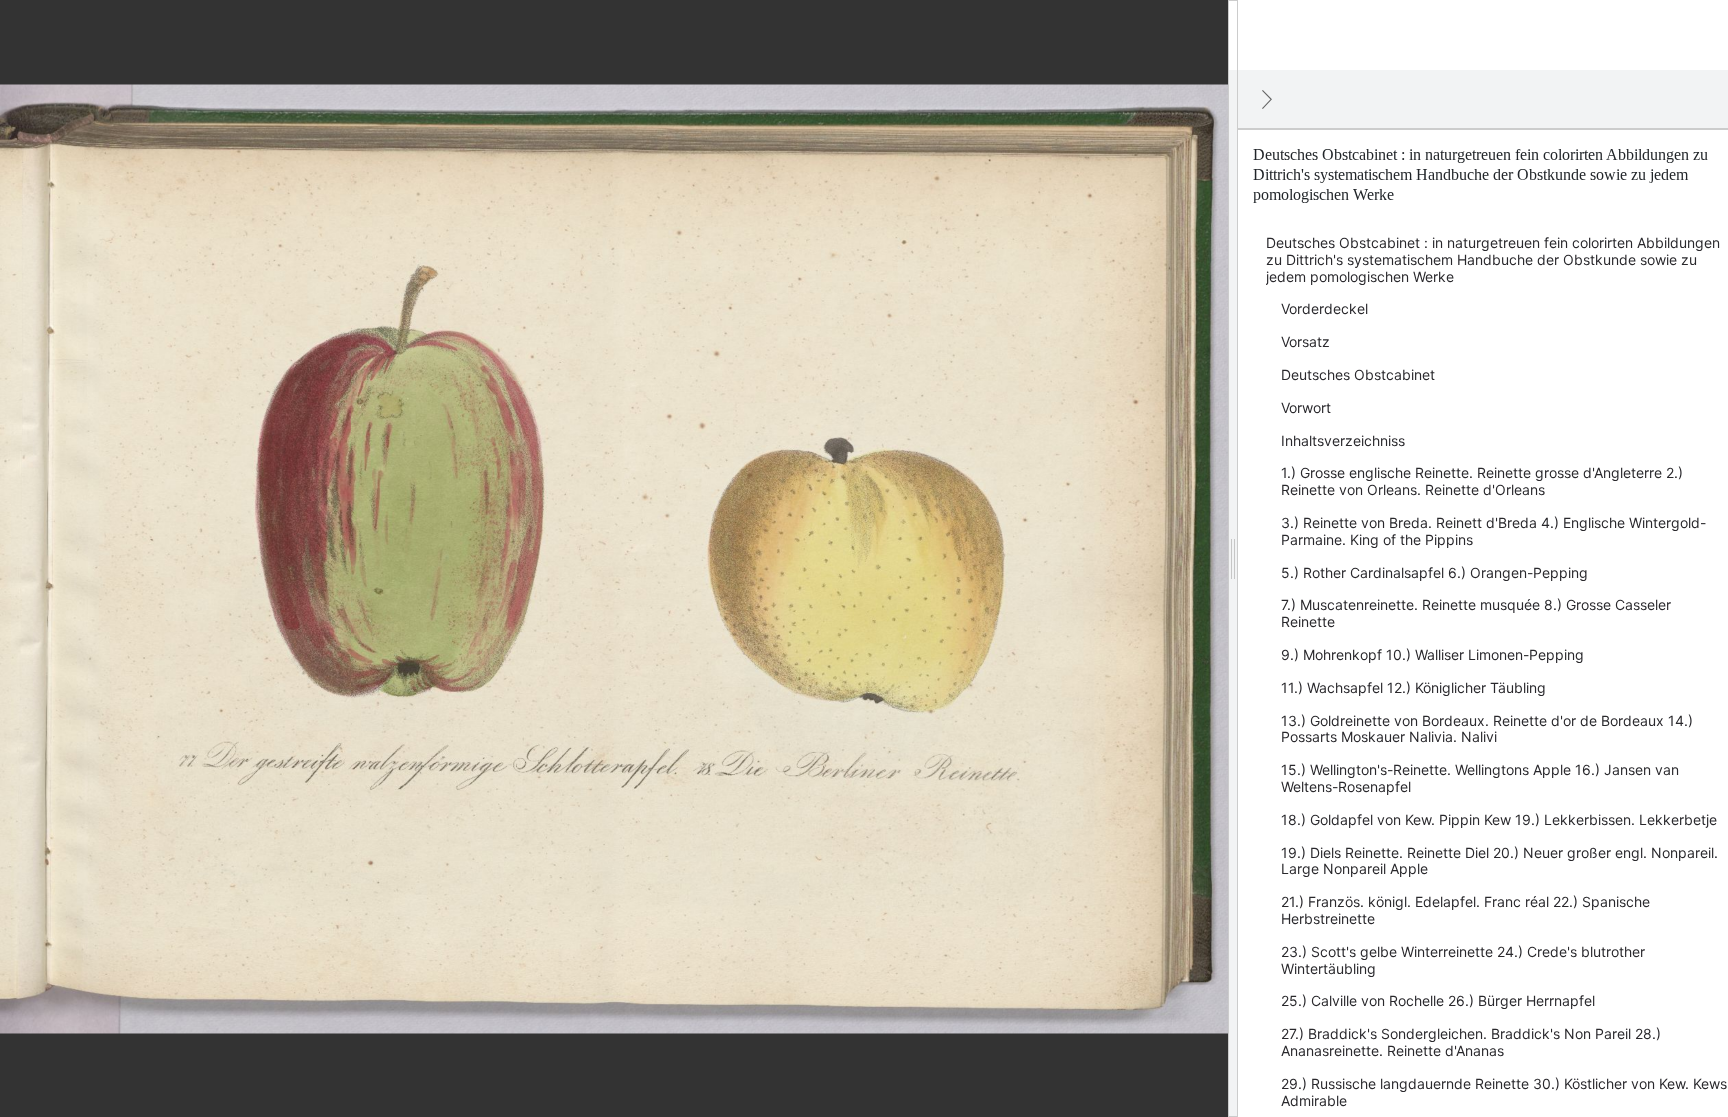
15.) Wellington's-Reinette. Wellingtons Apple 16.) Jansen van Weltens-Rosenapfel (1480, 778)
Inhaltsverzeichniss (1343, 440)
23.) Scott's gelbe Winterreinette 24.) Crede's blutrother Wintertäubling (1463, 960)
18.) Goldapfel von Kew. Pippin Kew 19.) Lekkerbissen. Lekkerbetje (1499, 819)
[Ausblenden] (1267, 99)
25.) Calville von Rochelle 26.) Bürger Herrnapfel (1438, 1000)
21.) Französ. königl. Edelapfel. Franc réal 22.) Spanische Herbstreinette (1465, 910)
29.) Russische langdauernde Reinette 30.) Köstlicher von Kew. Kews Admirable (1504, 1092)
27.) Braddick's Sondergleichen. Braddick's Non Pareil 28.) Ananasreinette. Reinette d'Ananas (1471, 1042)
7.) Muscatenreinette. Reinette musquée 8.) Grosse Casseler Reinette (1476, 613)
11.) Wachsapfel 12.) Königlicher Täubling (1413, 687)
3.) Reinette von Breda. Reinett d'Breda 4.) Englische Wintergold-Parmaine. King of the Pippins (1493, 531)
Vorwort (1306, 407)
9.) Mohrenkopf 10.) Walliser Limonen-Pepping (1432, 654)
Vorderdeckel (1324, 308)
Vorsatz (1305, 341)
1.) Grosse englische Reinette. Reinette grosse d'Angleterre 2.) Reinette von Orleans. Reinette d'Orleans (1482, 481)
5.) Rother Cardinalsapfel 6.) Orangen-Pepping (1434, 572)
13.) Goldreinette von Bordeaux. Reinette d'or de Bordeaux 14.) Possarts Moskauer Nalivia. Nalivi (1487, 729)
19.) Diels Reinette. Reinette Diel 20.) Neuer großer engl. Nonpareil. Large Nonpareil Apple (1499, 861)
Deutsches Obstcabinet (1358, 374)
